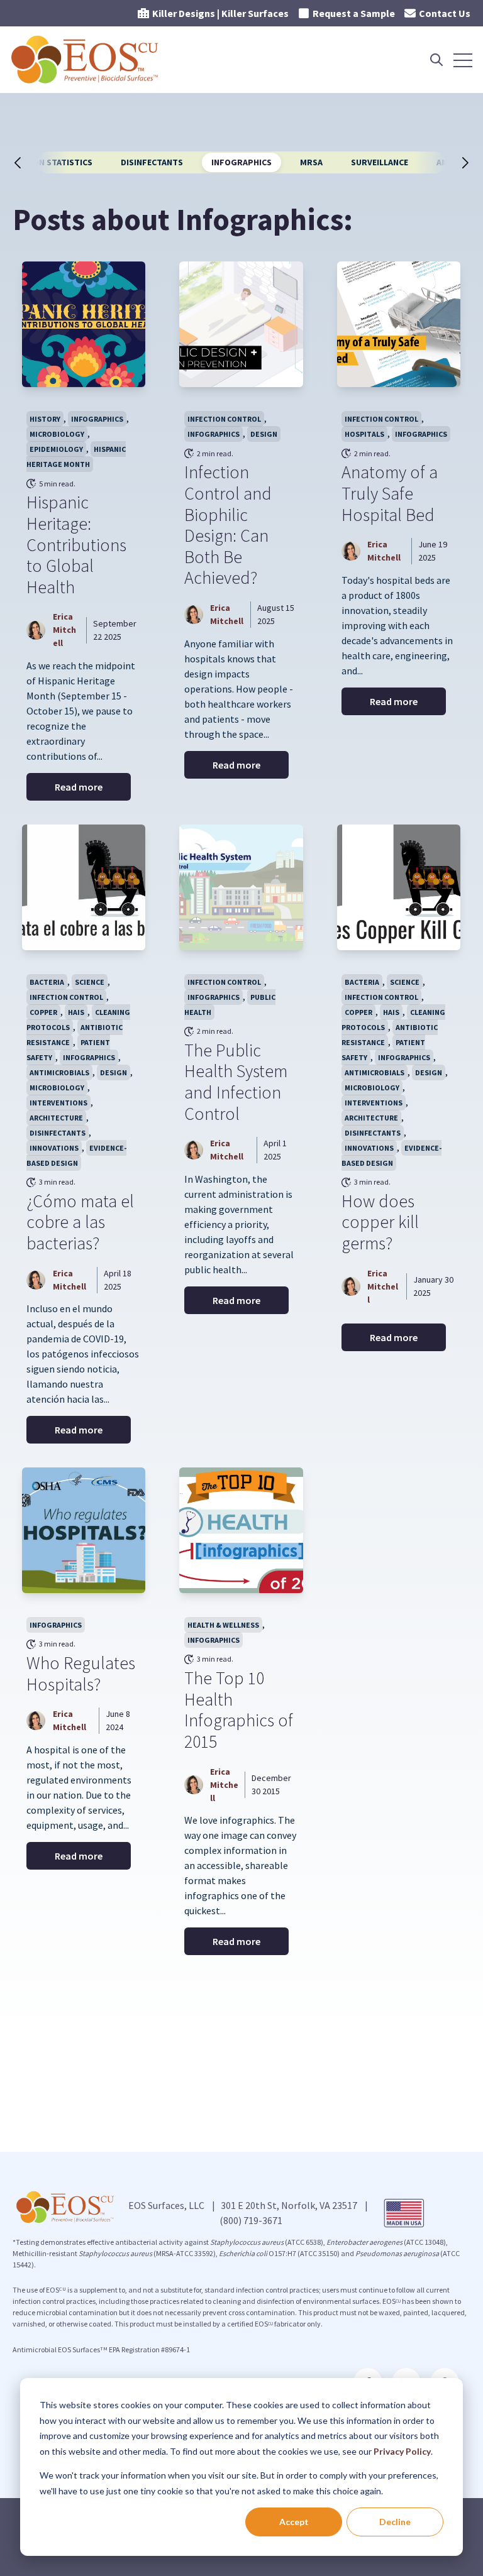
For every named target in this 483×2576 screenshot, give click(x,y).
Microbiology (57, 434)
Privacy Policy (402, 2451)
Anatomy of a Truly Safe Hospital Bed (390, 493)
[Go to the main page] (86, 60)
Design (264, 434)
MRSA (311, 162)
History (45, 419)
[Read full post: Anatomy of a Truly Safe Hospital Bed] (399, 324)
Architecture (56, 1118)
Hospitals (364, 434)
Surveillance (380, 162)
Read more (79, 787)
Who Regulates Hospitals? (81, 1674)
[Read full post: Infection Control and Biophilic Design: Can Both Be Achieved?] (241, 324)
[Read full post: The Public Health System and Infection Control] (241, 887)
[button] (30, 163)
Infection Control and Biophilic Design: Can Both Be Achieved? (228, 525)
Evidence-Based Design (76, 1155)
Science (90, 982)
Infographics (241, 162)
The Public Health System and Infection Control (236, 1082)
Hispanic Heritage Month (76, 457)
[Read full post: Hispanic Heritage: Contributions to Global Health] (84, 324)
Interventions (58, 1103)
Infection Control (224, 419)
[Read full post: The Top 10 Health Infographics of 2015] (241, 1530)
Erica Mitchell (64, 630)
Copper (43, 1012)
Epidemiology (56, 449)
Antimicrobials (59, 1072)
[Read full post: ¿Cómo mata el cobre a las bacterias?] (84, 887)
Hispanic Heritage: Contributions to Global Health (76, 544)
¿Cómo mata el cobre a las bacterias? (80, 1222)
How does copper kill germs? (380, 1222)
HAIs (76, 1012)
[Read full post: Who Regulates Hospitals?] (84, 1530)
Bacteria (47, 982)
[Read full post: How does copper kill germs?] (399, 887)
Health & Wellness (223, 1625)
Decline (395, 2522)
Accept (294, 2522)
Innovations (54, 1148)
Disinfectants (152, 162)
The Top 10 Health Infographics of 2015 (239, 1710)
